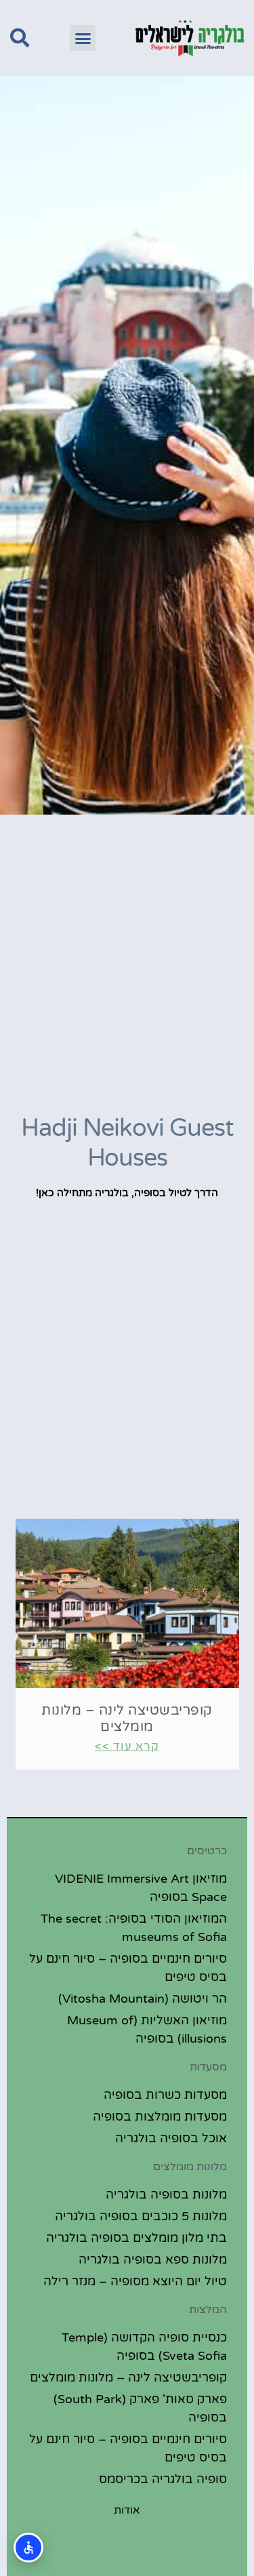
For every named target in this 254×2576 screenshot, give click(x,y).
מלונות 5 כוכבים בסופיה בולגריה (141, 2216)
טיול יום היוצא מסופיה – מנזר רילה (135, 2281)
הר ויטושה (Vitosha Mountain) (143, 1999)
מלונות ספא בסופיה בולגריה (153, 2260)
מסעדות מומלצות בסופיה (160, 2117)
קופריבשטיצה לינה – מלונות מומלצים (127, 1719)
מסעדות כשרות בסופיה (165, 2095)
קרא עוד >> (127, 1746)
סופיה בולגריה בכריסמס (163, 2479)
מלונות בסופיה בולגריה (166, 2194)
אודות (127, 2510)
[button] (83, 38)
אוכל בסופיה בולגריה (171, 2138)
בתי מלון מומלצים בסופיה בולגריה (136, 2238)
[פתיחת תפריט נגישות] (28, 2548)
